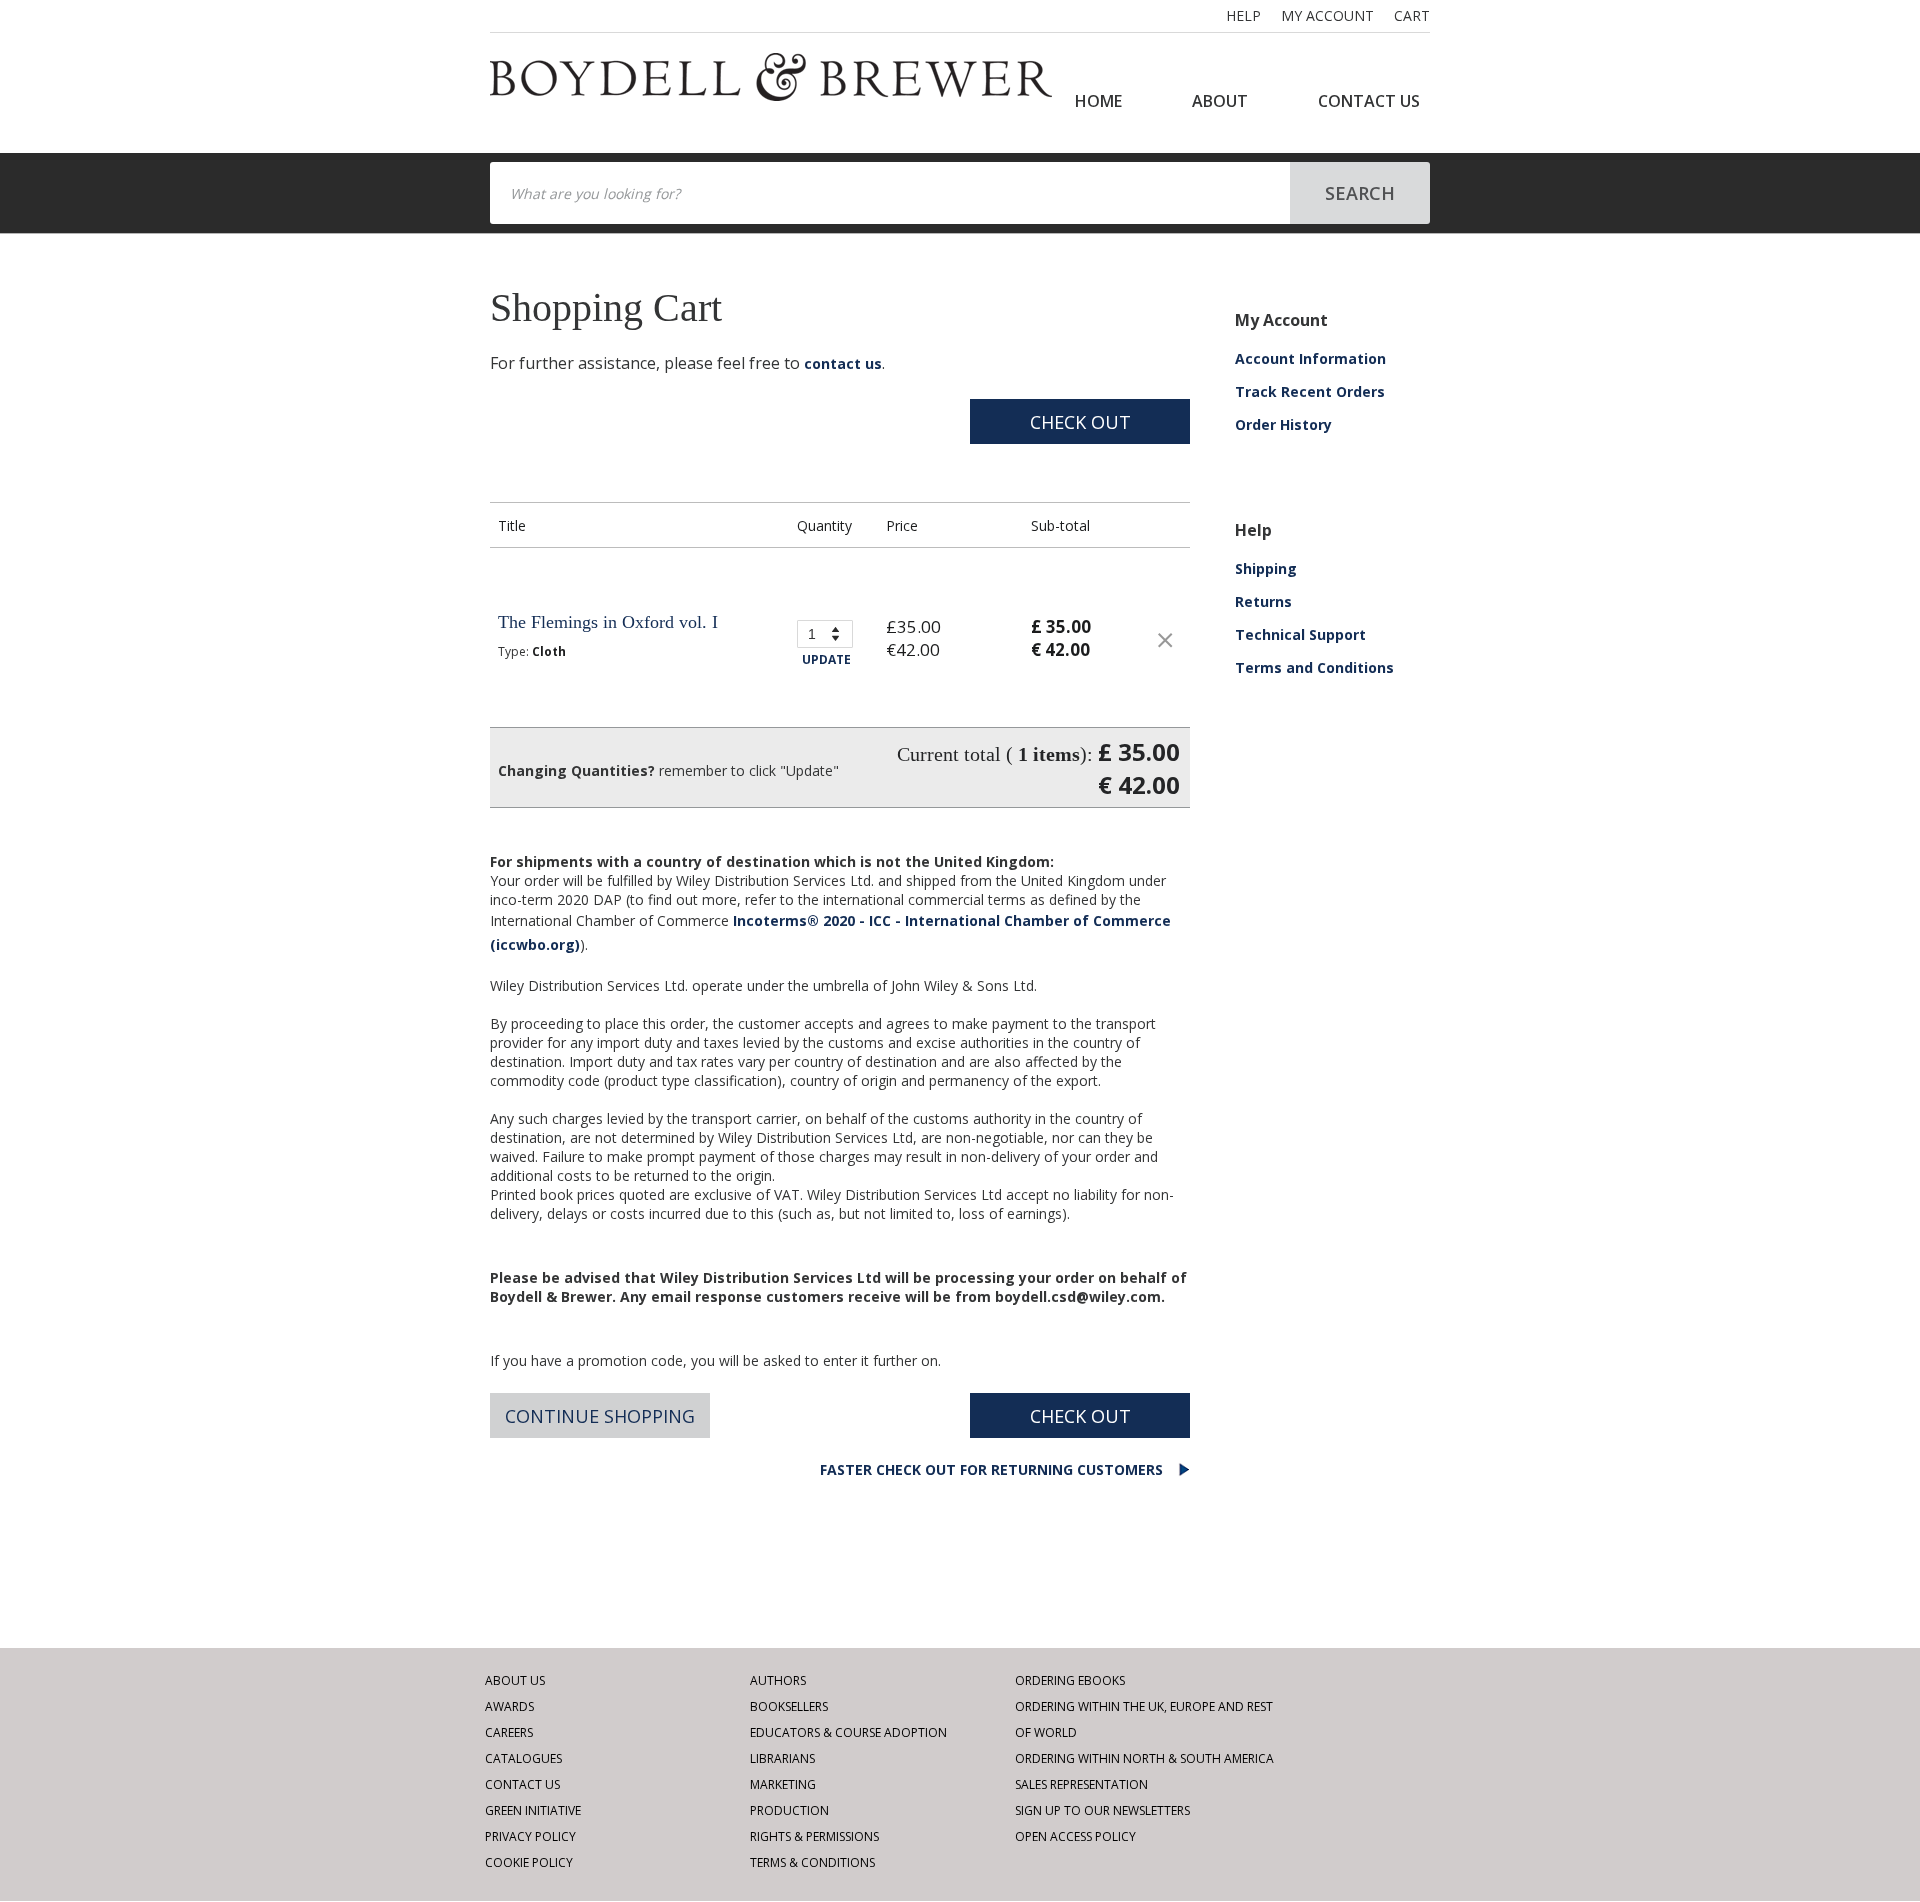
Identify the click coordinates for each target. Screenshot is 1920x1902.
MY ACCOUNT (1327, 15)
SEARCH (1360, 193)
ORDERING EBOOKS (1070, 1680)
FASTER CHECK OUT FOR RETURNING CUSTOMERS (993, 1469)
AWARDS (509, 1706)
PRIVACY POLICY (530, 1836)
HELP (1243, 15)
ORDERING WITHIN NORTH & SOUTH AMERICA (1144, 1758)
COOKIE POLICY (529, 1862)
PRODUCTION (789, 1810)
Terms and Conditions (1314, 667)
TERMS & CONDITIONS (812, 1862)
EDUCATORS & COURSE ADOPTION (848, 1732)
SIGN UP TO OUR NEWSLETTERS (1102, 1810)
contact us (843, 363)
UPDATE (826, 659)
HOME (1098, 101)
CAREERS (509, 1732)
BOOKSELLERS (789, 1706)
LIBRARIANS (782, 1758)
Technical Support (1300, 634)
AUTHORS (778, 1680)
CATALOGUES (523, 1758)
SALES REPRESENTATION (1081, 1784)
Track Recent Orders (1310, 391)
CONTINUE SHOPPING (600, 1416)
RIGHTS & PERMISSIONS (814, 1836)
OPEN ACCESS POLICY (1075, 1836)
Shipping (1266, 568)
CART (1412, 15)
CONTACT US (1369, 101)
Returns (1263, 601)
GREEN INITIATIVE (533, 1810)
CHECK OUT (1080, 422)
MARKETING (783, 1784)
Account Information (1310, 358)
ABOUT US (515, 1680)
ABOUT (1220, 101)
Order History (1283, 424)
